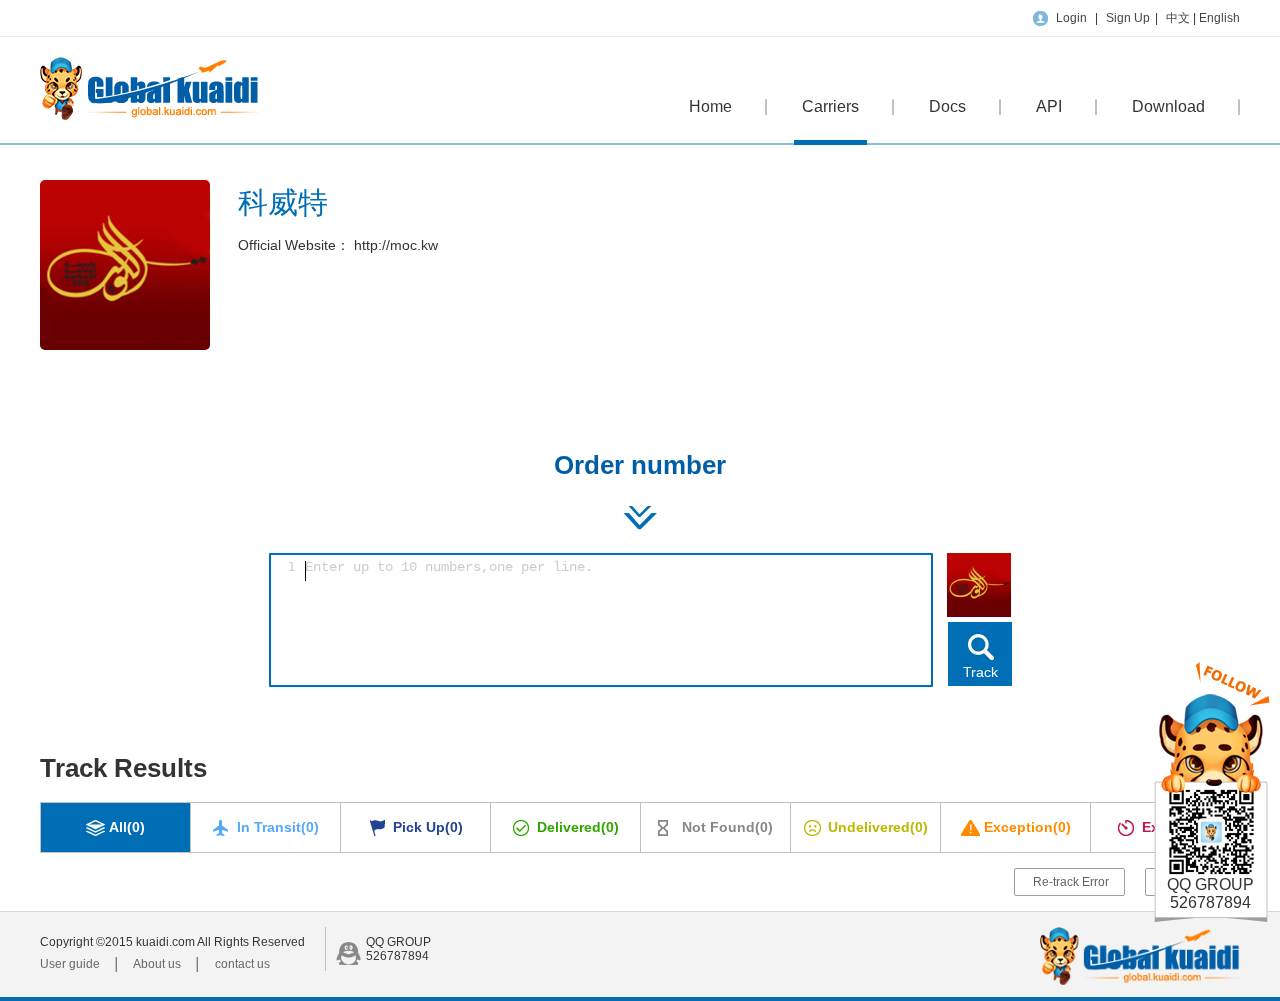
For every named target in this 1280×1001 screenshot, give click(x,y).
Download (1168, 106)
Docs (947, 106)
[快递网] (149, 116)
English (1219, 18)
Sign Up (1128, 18)
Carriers (830, 106)
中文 (1179, 18)
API (1049, 106)
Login (1071, 18)
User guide (70, 964)
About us (157, 964)
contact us (242, 964)
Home (710, 106)
